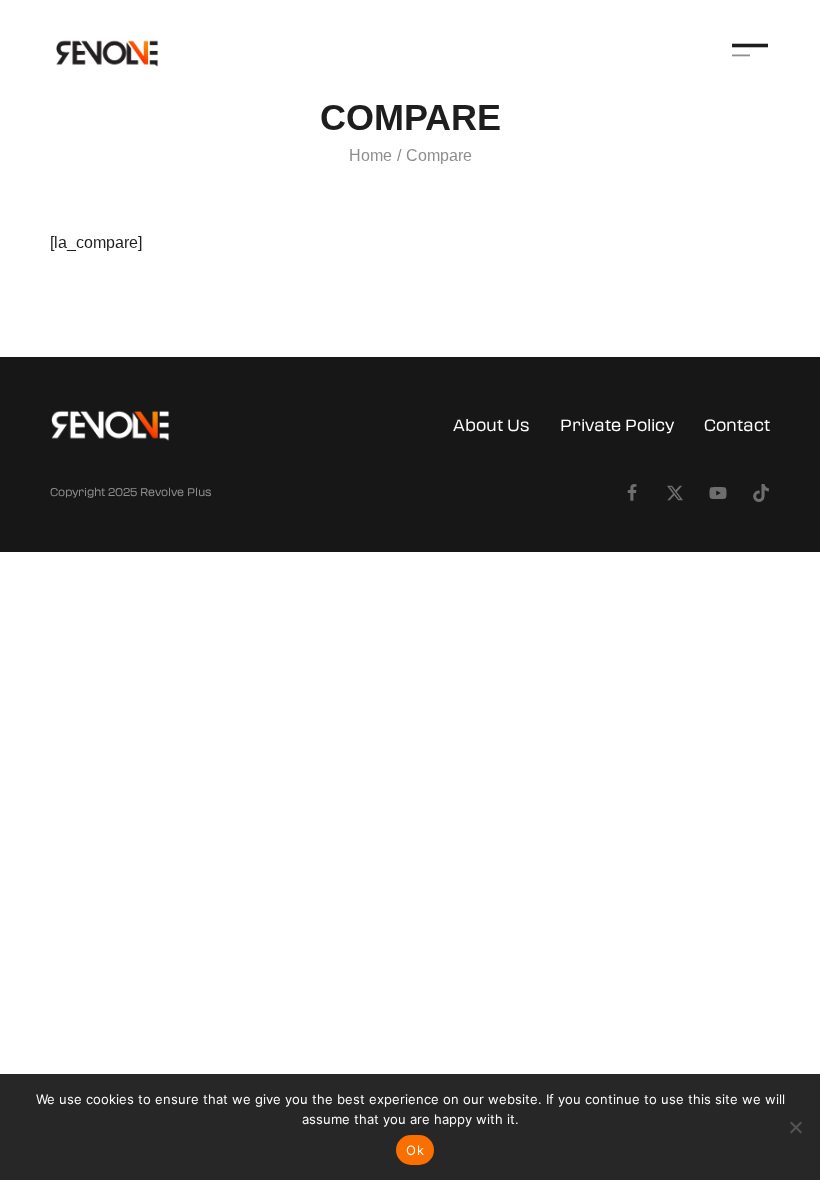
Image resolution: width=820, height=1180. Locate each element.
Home (370, 155)
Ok (415, 1150)
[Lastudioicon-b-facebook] (632, 493)
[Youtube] (718, 493)
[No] (795, 1127)
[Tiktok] (761, 493)
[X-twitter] (675, 493)
